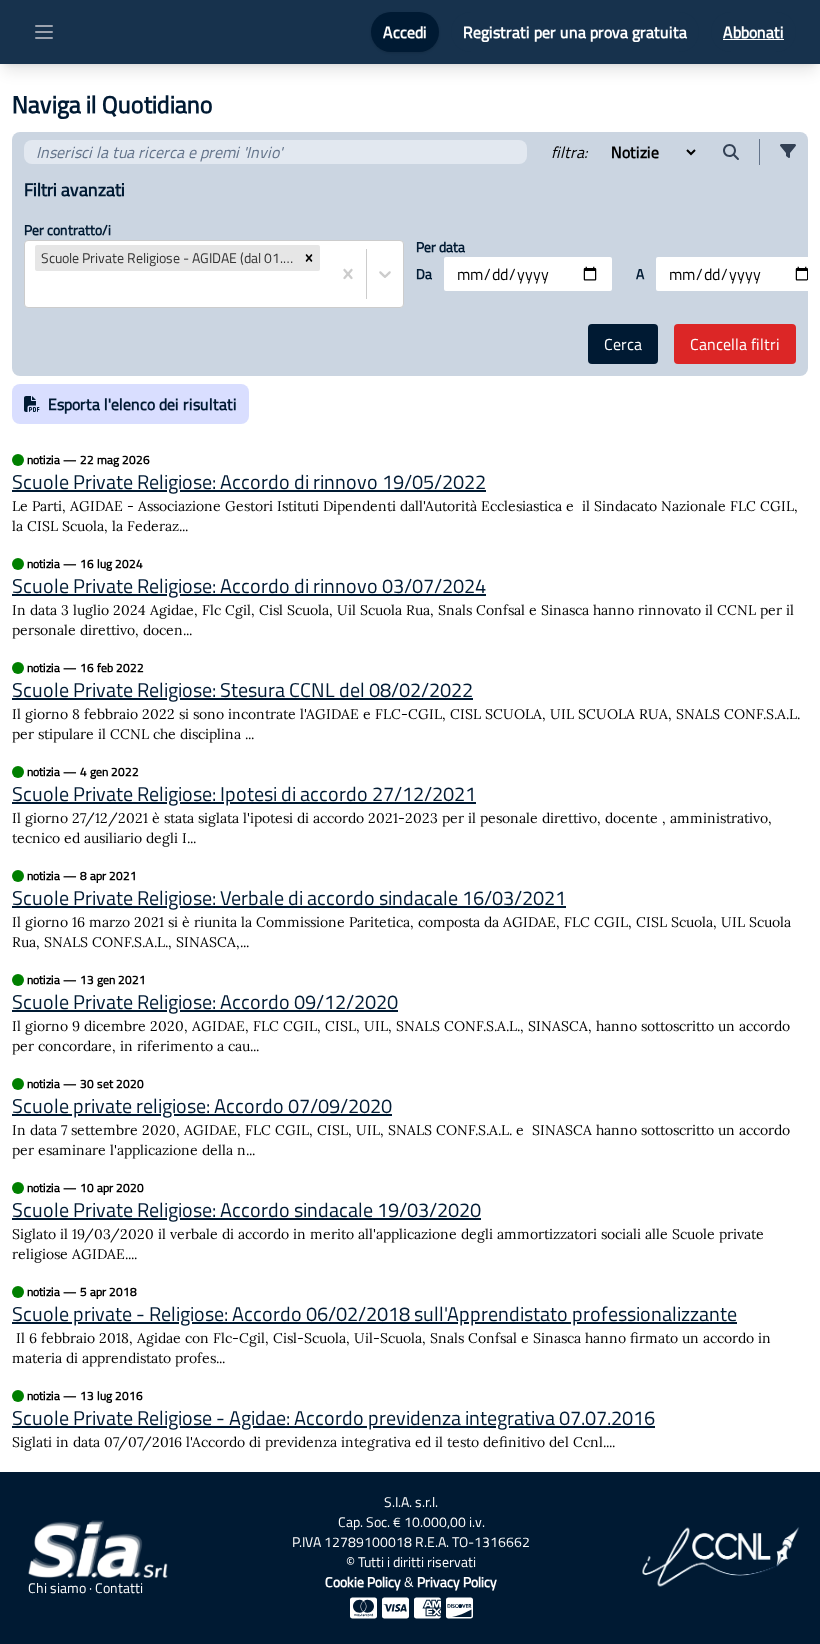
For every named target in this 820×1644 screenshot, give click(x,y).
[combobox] (37, 289)
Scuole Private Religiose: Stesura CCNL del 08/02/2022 (242, 690)
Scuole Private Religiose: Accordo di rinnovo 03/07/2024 (249, 586)
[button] (788, 152)
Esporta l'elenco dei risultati (142, 404)
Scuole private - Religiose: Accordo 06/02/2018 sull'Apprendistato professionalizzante (374, 1314)
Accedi (405, 32)
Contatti (119, 1588)
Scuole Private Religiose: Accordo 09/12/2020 (205, 1002)
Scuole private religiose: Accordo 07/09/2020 (202, 1106)
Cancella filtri (735, 344)
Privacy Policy (457, 1581)
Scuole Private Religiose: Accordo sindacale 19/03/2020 (246, 1210)
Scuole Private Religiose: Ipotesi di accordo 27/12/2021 (244, 794)
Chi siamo (57, 1588)
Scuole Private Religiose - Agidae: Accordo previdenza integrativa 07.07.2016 (333, 1418)
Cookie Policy (363, 1581)
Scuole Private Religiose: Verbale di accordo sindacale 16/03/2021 (289, 898)
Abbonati (753, 32)
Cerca (623, 344)
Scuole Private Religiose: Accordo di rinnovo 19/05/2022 (249, 482)
